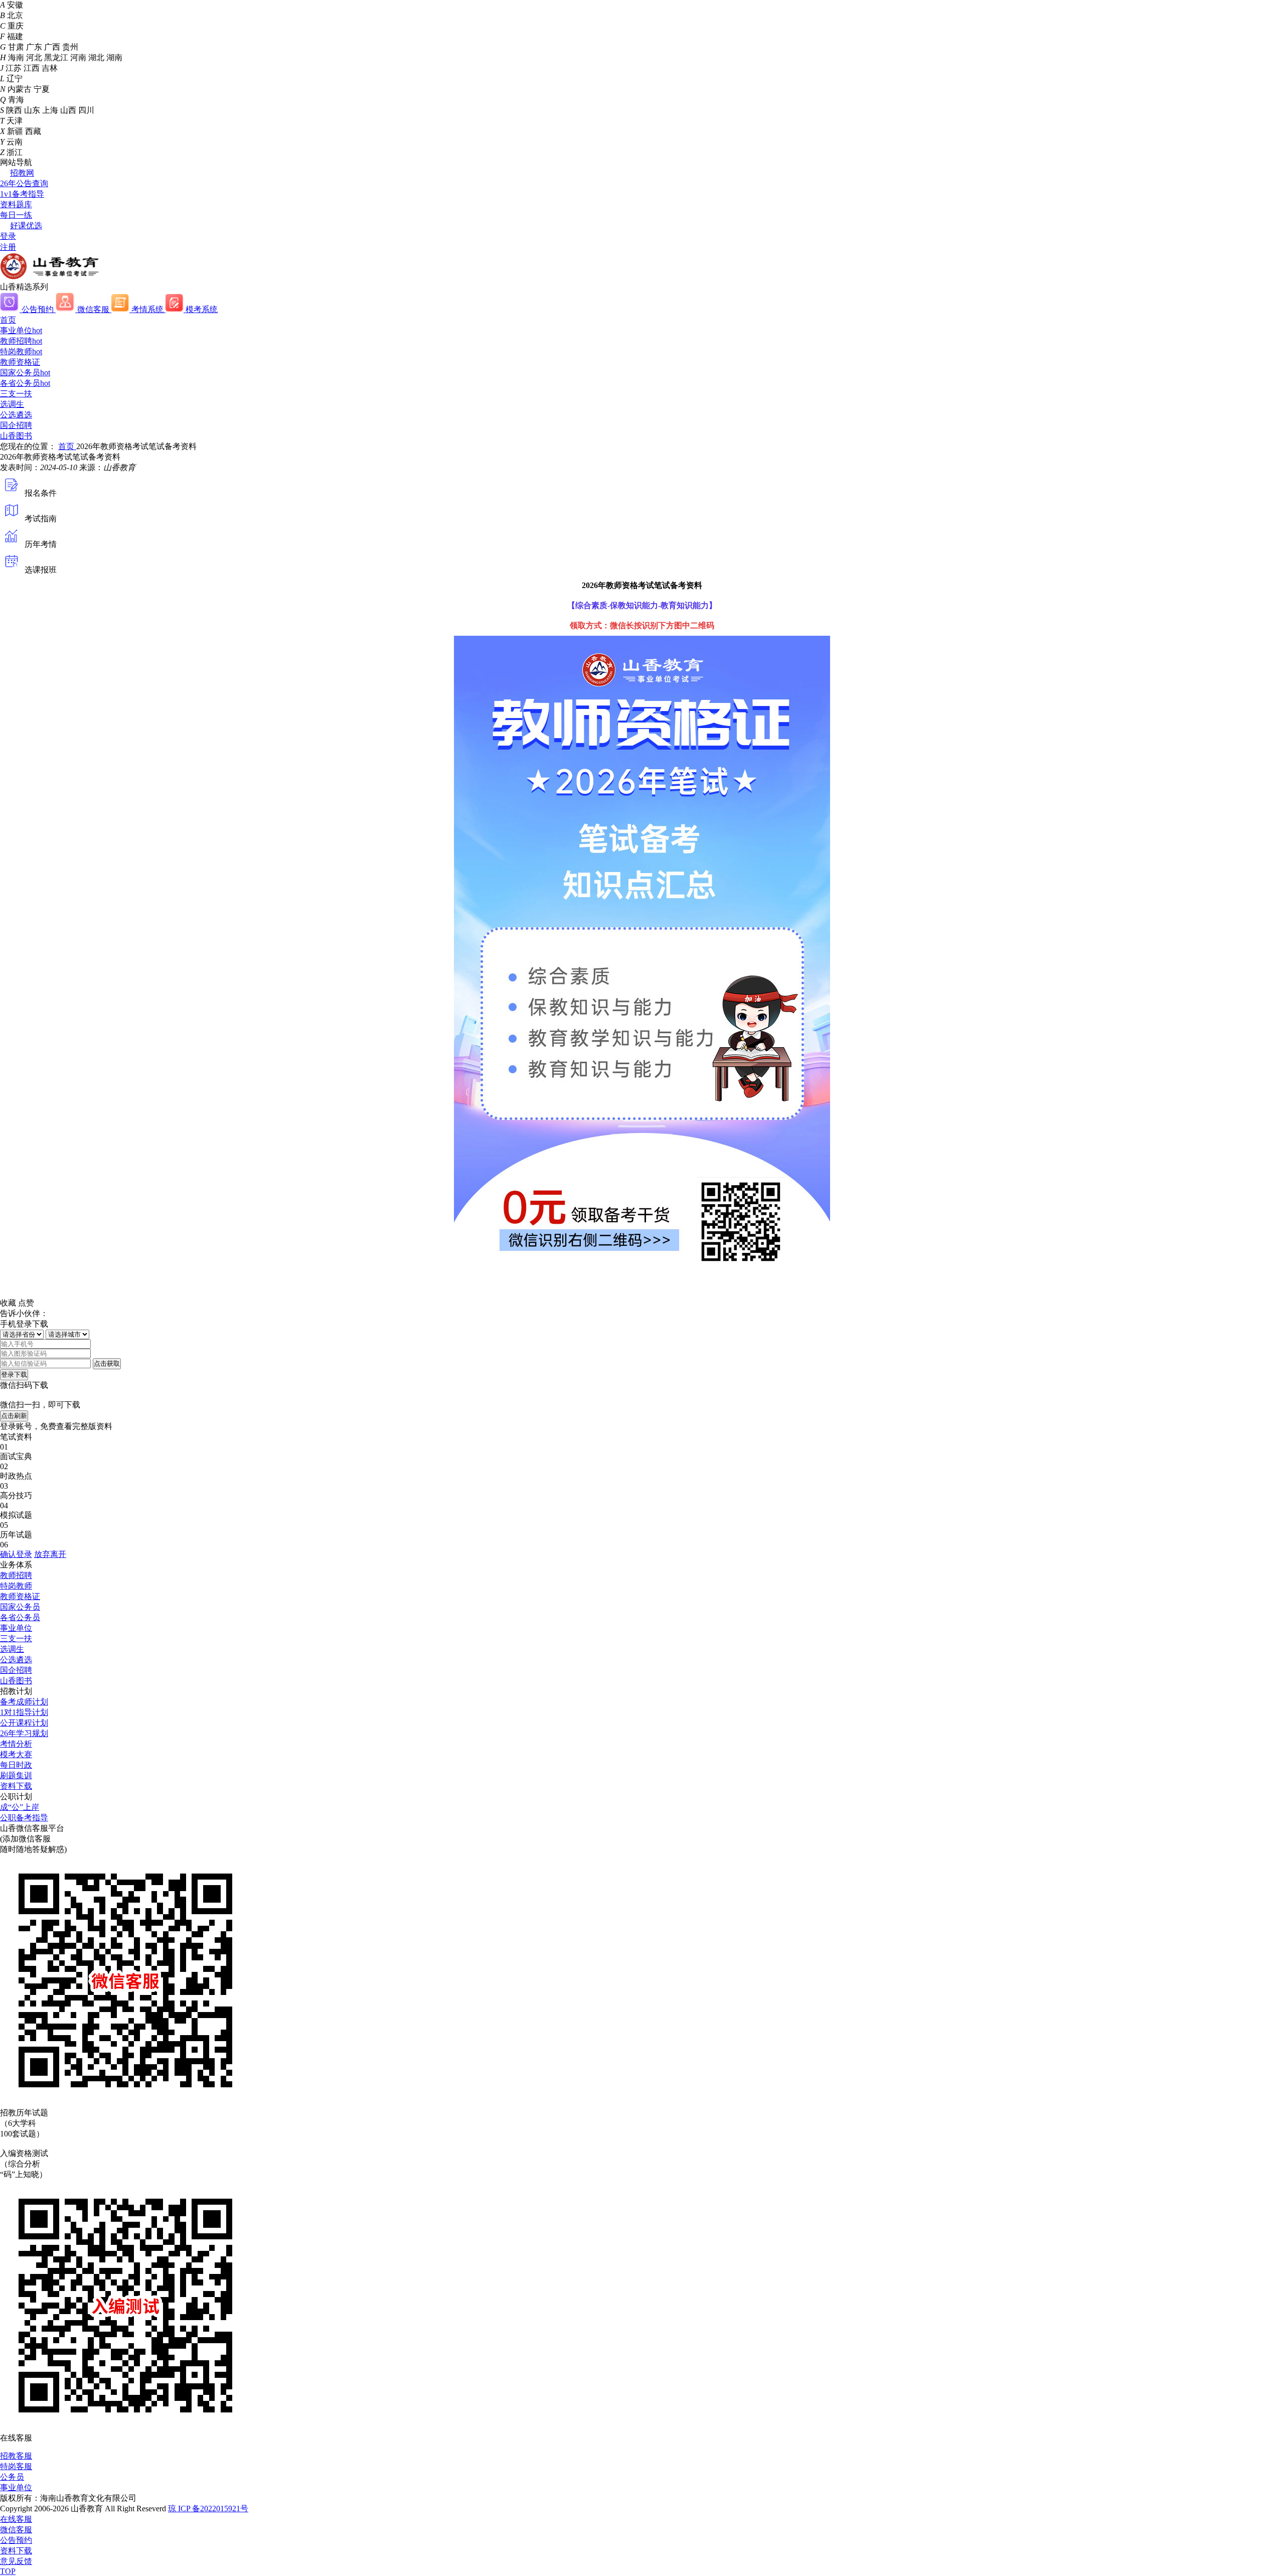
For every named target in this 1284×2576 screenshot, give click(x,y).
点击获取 (107, 1364)
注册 (8, 247)
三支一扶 (16, 394)
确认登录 (16, 1554)
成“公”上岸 (20, 1807)
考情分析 (16, 1744)
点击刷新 (14, 1416)
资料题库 (16, 204)
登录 (8, 236)
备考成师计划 (24, 1702)
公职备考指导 (24, 1818)
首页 (8, 320)
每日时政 (16, 1765)
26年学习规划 (24, 1733)
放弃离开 (50, 1554)
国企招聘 (16, 425)
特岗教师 (21, 351)
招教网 (22, 173)
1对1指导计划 (24, 1712)
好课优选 (26, 226)
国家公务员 (25, 373)
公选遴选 (16, 415)
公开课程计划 (24, 1723)
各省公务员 (25, 383)
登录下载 (14, 1375)
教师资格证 (20, 362)
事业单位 (21, 330)
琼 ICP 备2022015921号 (208, 2509)
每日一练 (16, 215)
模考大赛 (16, 1754)
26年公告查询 (24, 183)
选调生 (12, 404)
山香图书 (16, 436)
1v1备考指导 (22, 194)
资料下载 (16, 1786)
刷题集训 (16, 1775)
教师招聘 (21, 341)
